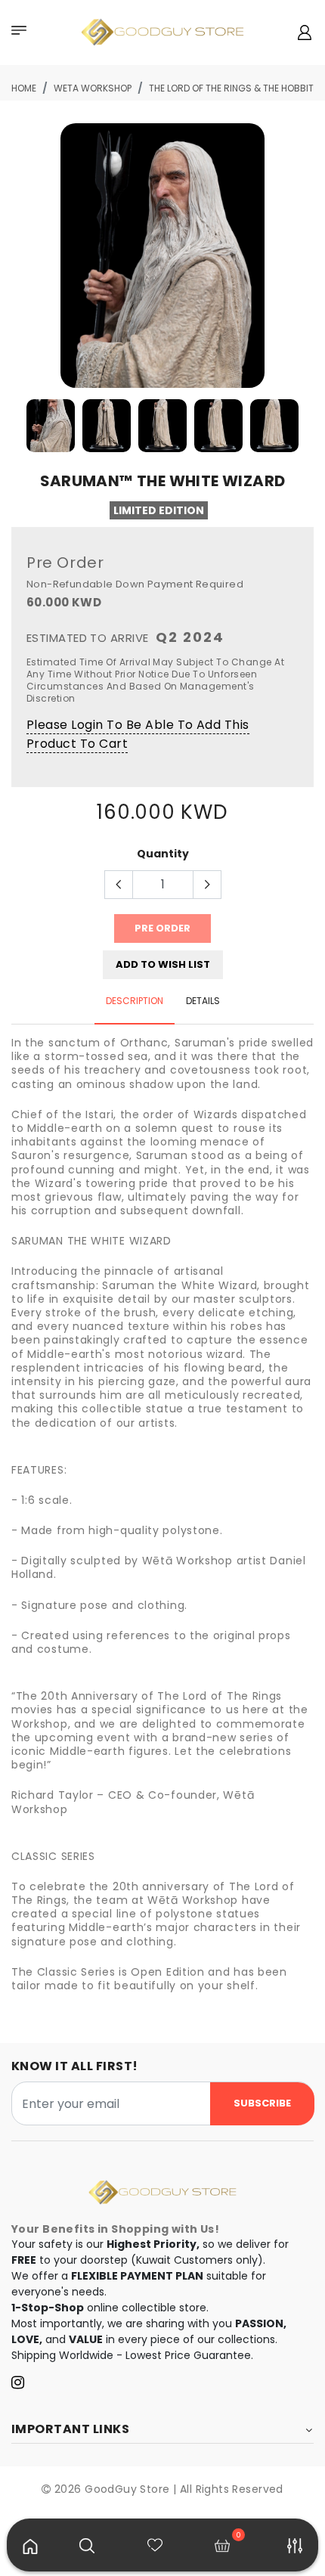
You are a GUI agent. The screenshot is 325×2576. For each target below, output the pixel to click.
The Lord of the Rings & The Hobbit (231, 88)
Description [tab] (135, 1001)
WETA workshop (93, 88)
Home (24, 88)
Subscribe (262, 2103)
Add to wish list (163, 964)
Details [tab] (203, 1001)
